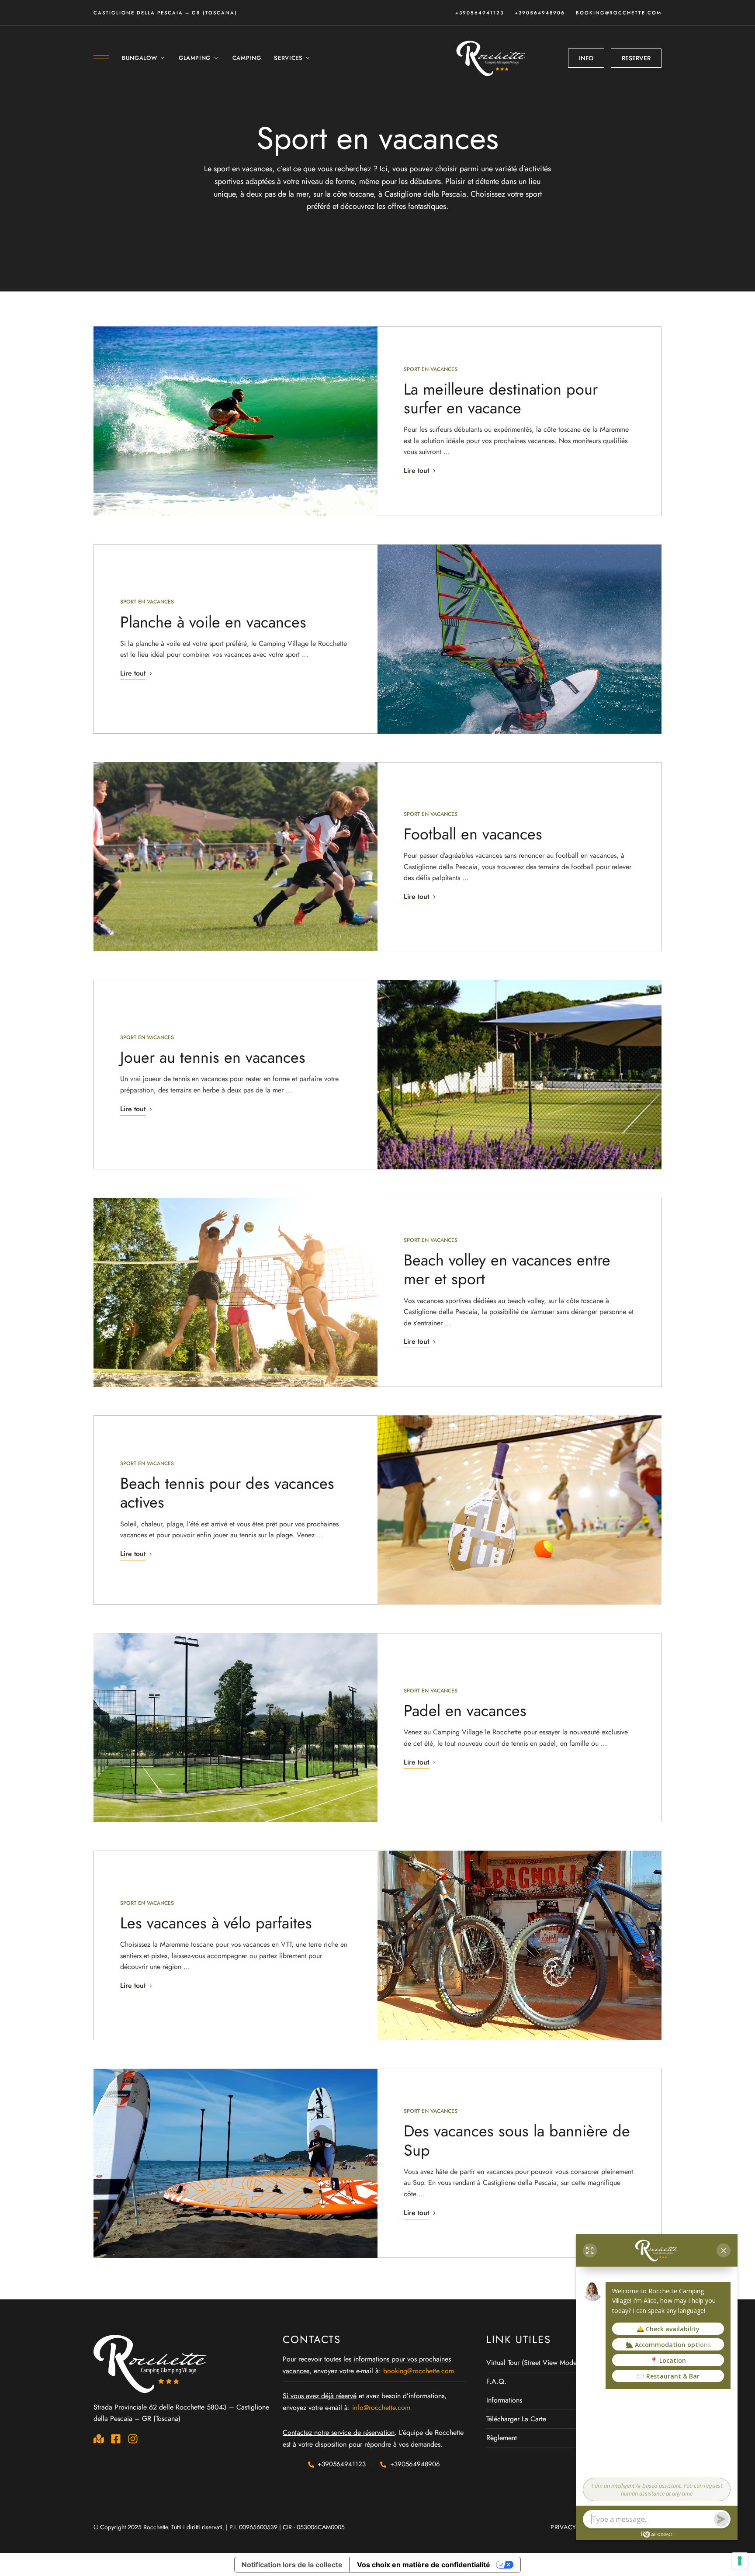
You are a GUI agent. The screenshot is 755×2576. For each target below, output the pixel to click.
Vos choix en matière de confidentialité (424, 2565)
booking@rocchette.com (619, 13)
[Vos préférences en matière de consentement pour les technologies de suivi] (740, 2561)
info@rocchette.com (381, 2408)
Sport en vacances (431, 369)
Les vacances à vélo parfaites (216, 1923)
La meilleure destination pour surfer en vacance (501, 398)
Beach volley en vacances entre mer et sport (507, 1269)
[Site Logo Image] (492, 58)
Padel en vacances (465, 1710)
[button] (586, 58)
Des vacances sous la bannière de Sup (517, 2140)
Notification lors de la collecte (292, 2565)
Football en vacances (473, 834)
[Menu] (101, 58)
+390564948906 (540, 13)
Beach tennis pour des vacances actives (227, 1493)
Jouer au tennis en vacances (213, 1057)
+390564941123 (480, 13)
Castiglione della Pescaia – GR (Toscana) (165, 13)
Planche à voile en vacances (213, 622)
